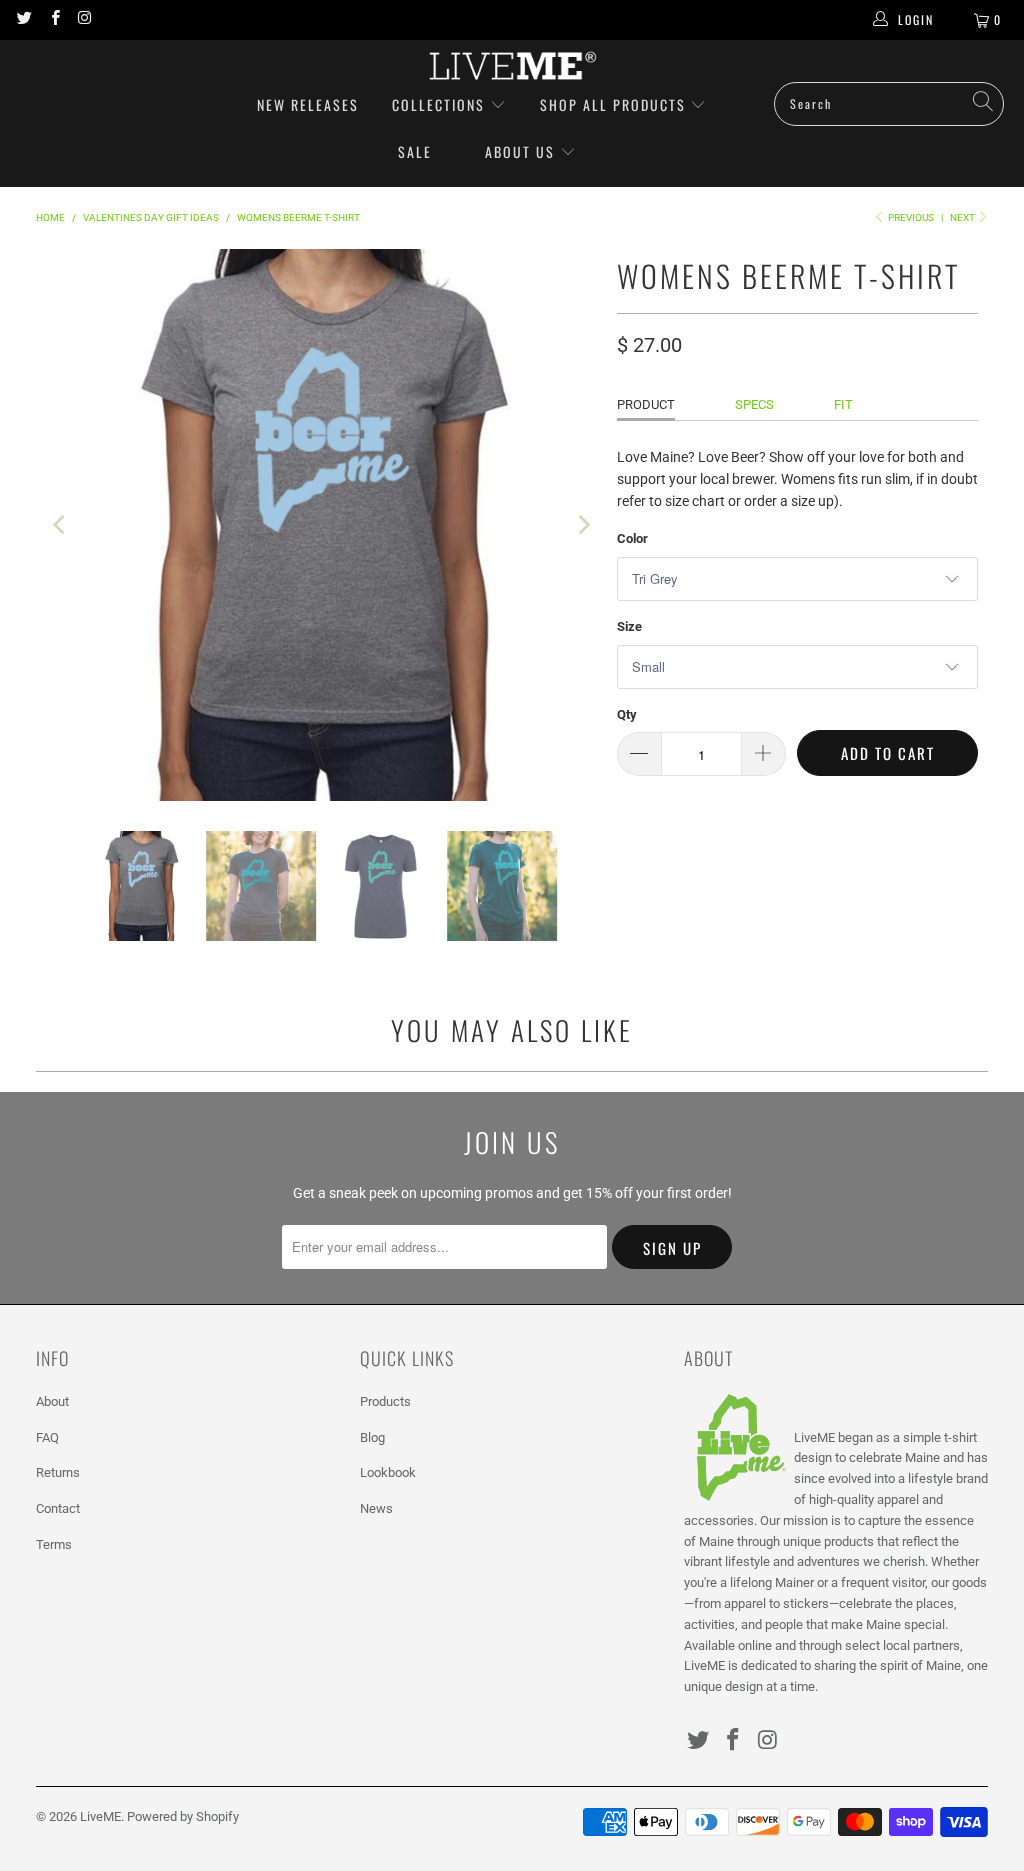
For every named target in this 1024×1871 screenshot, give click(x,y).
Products (385, 1401)
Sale (415, 151)
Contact (58, 1508)
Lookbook (388, 1472)
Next (963, 217)
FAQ (47, 1437)
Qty (627, 714)
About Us (520, 151)
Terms (54, 1544)
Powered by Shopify (183, 1816)
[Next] (582, 525)
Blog (372, 1437)
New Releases (308, 104)
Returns (58, 1472)
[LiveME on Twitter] (23, 20)
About (52, 1401)
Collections (441, 104)
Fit (843, 404)
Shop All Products (613, 104)
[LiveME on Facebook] (53, 20)
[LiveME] (512, 66)
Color (632, 538)
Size (629, 626)
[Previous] (61, 525)
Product (646, 404)
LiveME (100, 1816)
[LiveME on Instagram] (84, 20)
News (376, 1508)
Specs (754, 404)
